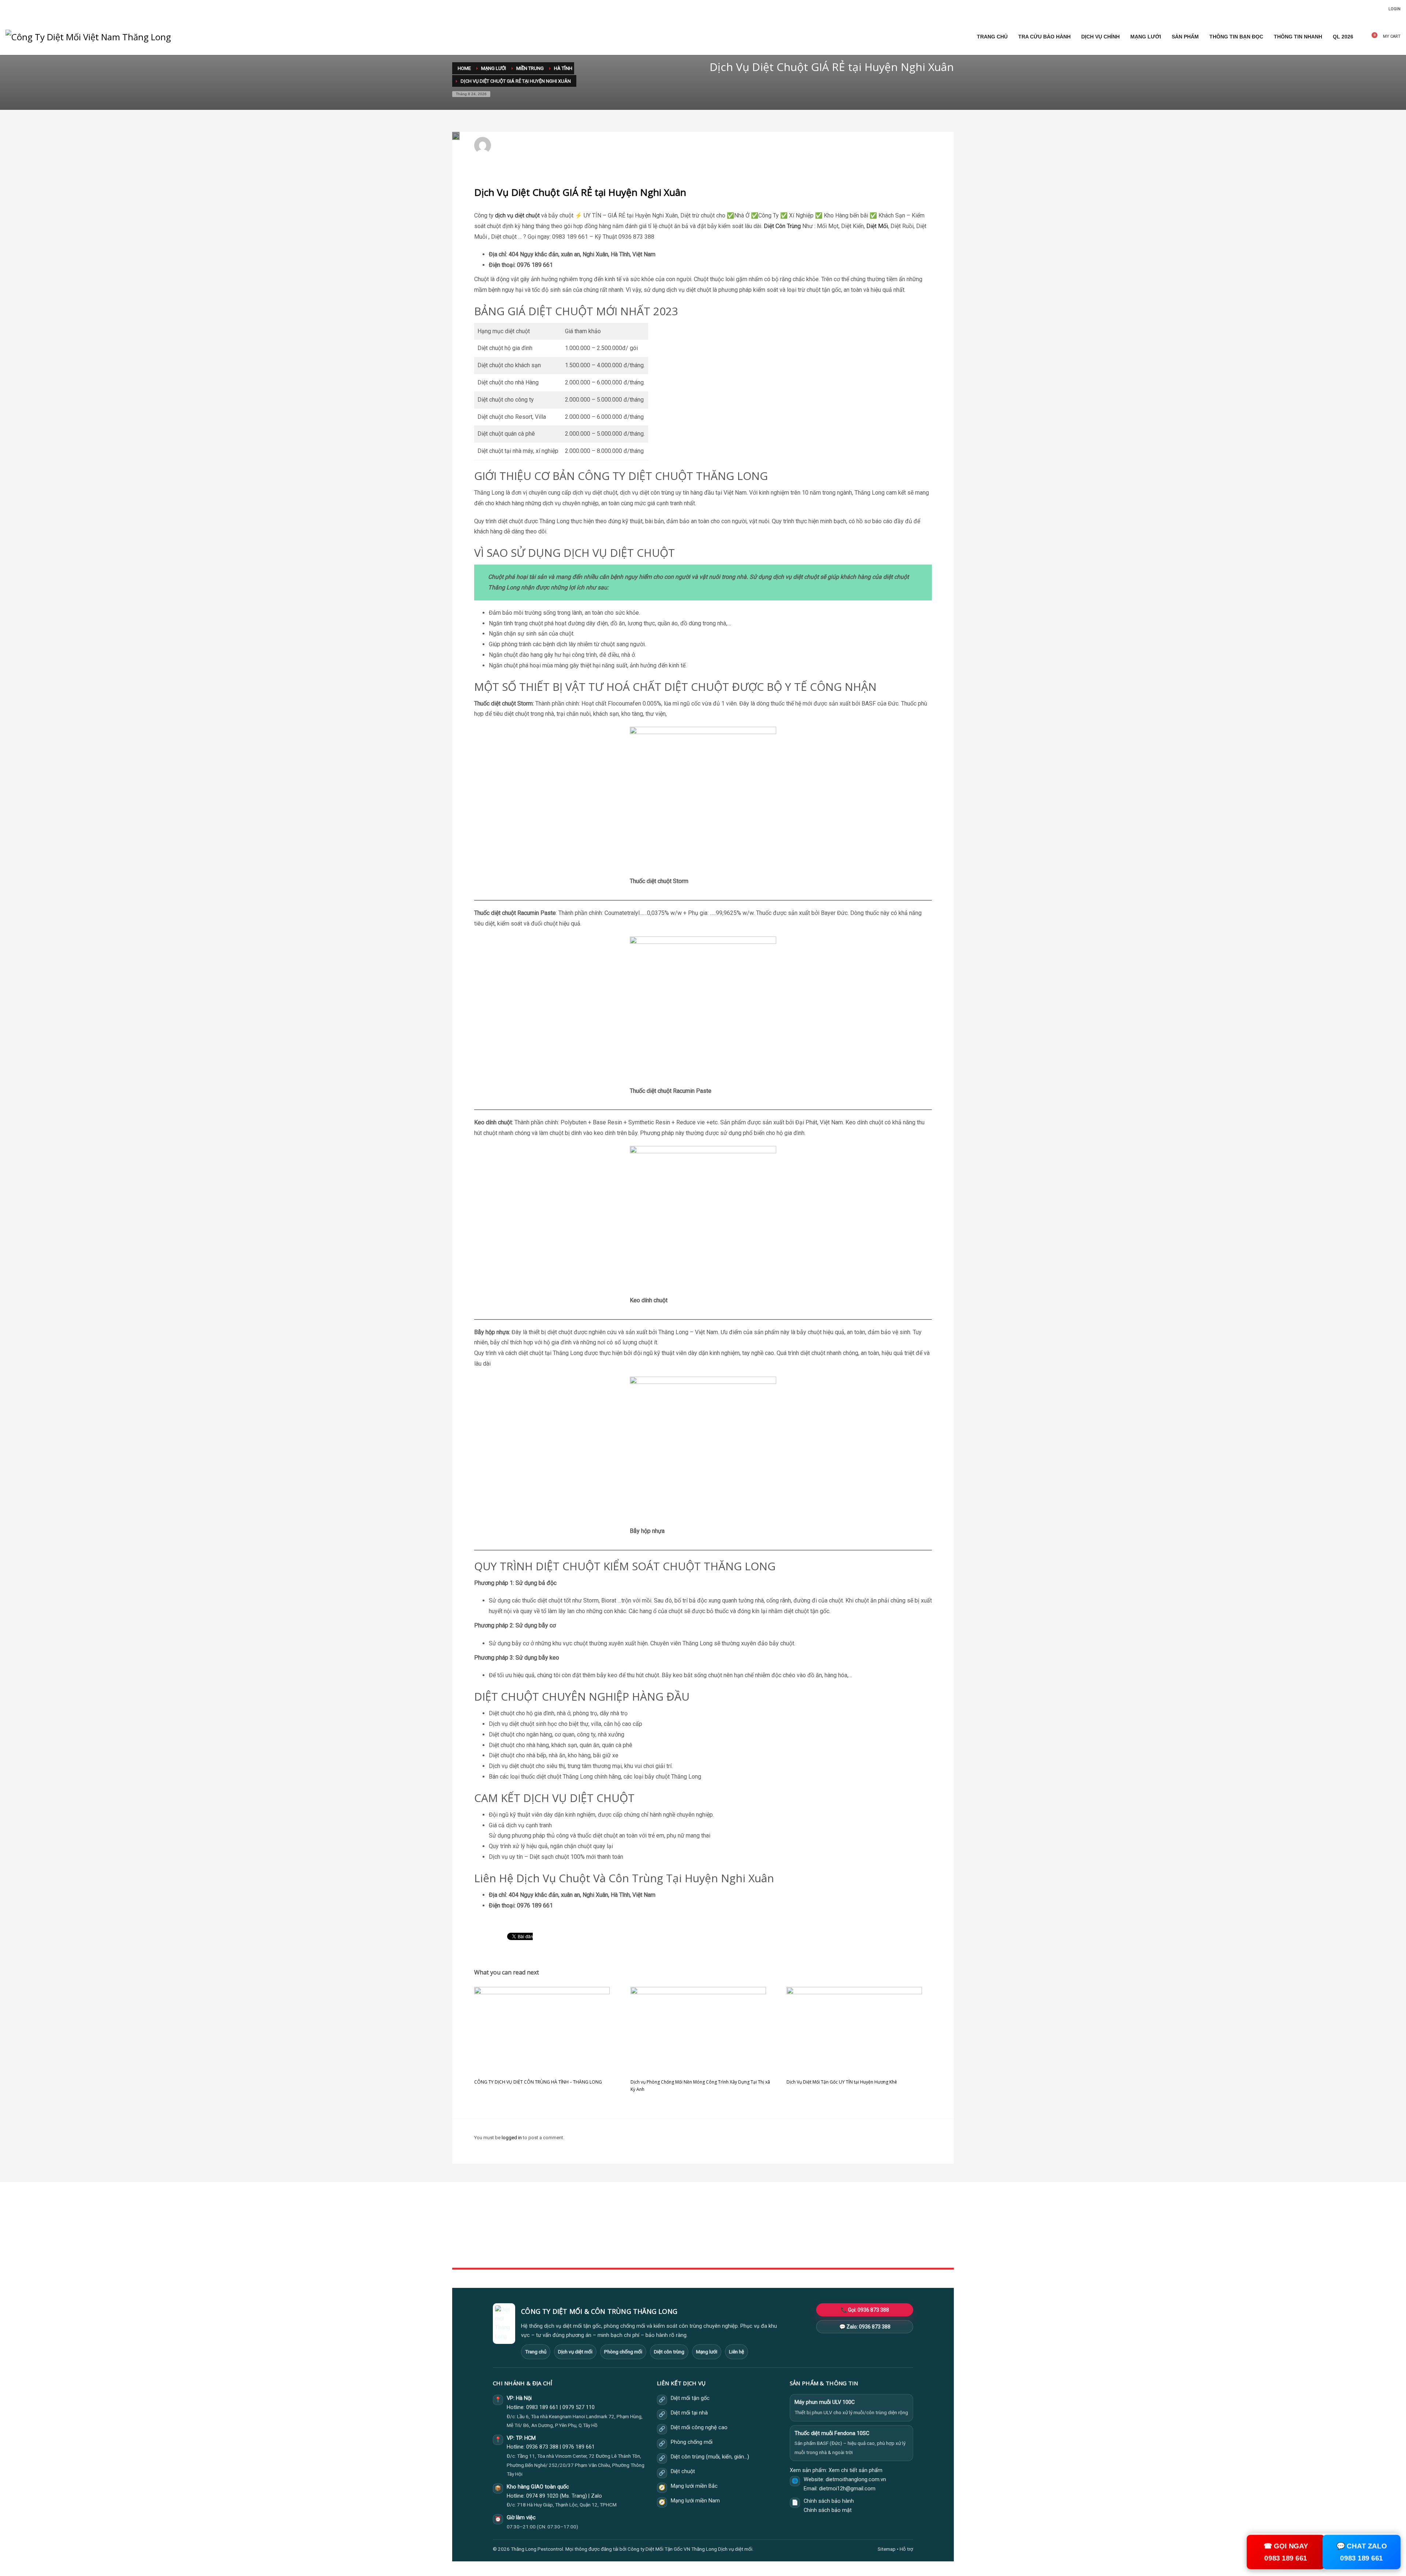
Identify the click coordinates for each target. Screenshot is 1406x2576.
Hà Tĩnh (589, 149)
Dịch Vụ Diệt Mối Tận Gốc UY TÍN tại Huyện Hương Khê (842, 2082)
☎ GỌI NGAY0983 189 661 (1286, 2552)
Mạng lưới (707, 2352)
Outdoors (633, 2236)
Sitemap (887, 2549)
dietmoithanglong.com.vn (856, 2480)
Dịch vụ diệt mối (575, 2352)
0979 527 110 (579, 2407)
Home (630, 2220)
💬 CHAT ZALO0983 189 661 (1362, 2552)
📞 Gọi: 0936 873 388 (865, 2310)
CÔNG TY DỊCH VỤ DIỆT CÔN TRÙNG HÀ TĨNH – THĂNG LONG (538, 2082)
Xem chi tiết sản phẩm (855, 2470)
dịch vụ (504, 215)
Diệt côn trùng (669, 2352)
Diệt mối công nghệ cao (699, 2428)
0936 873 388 (542, 2447)
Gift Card (803, 2253)
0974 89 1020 (542, 2496)
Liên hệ (737, 2352)
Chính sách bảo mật (828, 2510)
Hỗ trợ (906, 2549)
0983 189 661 (542, 2407)
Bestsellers (806, 2220)
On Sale (802, 2228)
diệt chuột (527, 215)
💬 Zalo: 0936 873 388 (865, 2327)
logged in (512, 2138)
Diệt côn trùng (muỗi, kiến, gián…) (710, 2457)
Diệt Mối (877, 226)
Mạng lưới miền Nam (695, 2501)
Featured (803, 2244)
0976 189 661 (579, 2447)
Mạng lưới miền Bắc (694, 2486)
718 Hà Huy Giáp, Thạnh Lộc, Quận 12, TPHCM (567, 2505)
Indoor (630, 2228)
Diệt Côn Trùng (782, 226)
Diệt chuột (683, 2471)
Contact (631, 2253)
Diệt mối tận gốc (690, 2398)
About (630, 2244)
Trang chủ (536, 2352)
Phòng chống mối (623, 2352)
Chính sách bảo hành (829, 2501)
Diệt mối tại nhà (689, 2413)
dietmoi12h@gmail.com (526, 142)
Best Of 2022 (807, 2236)
